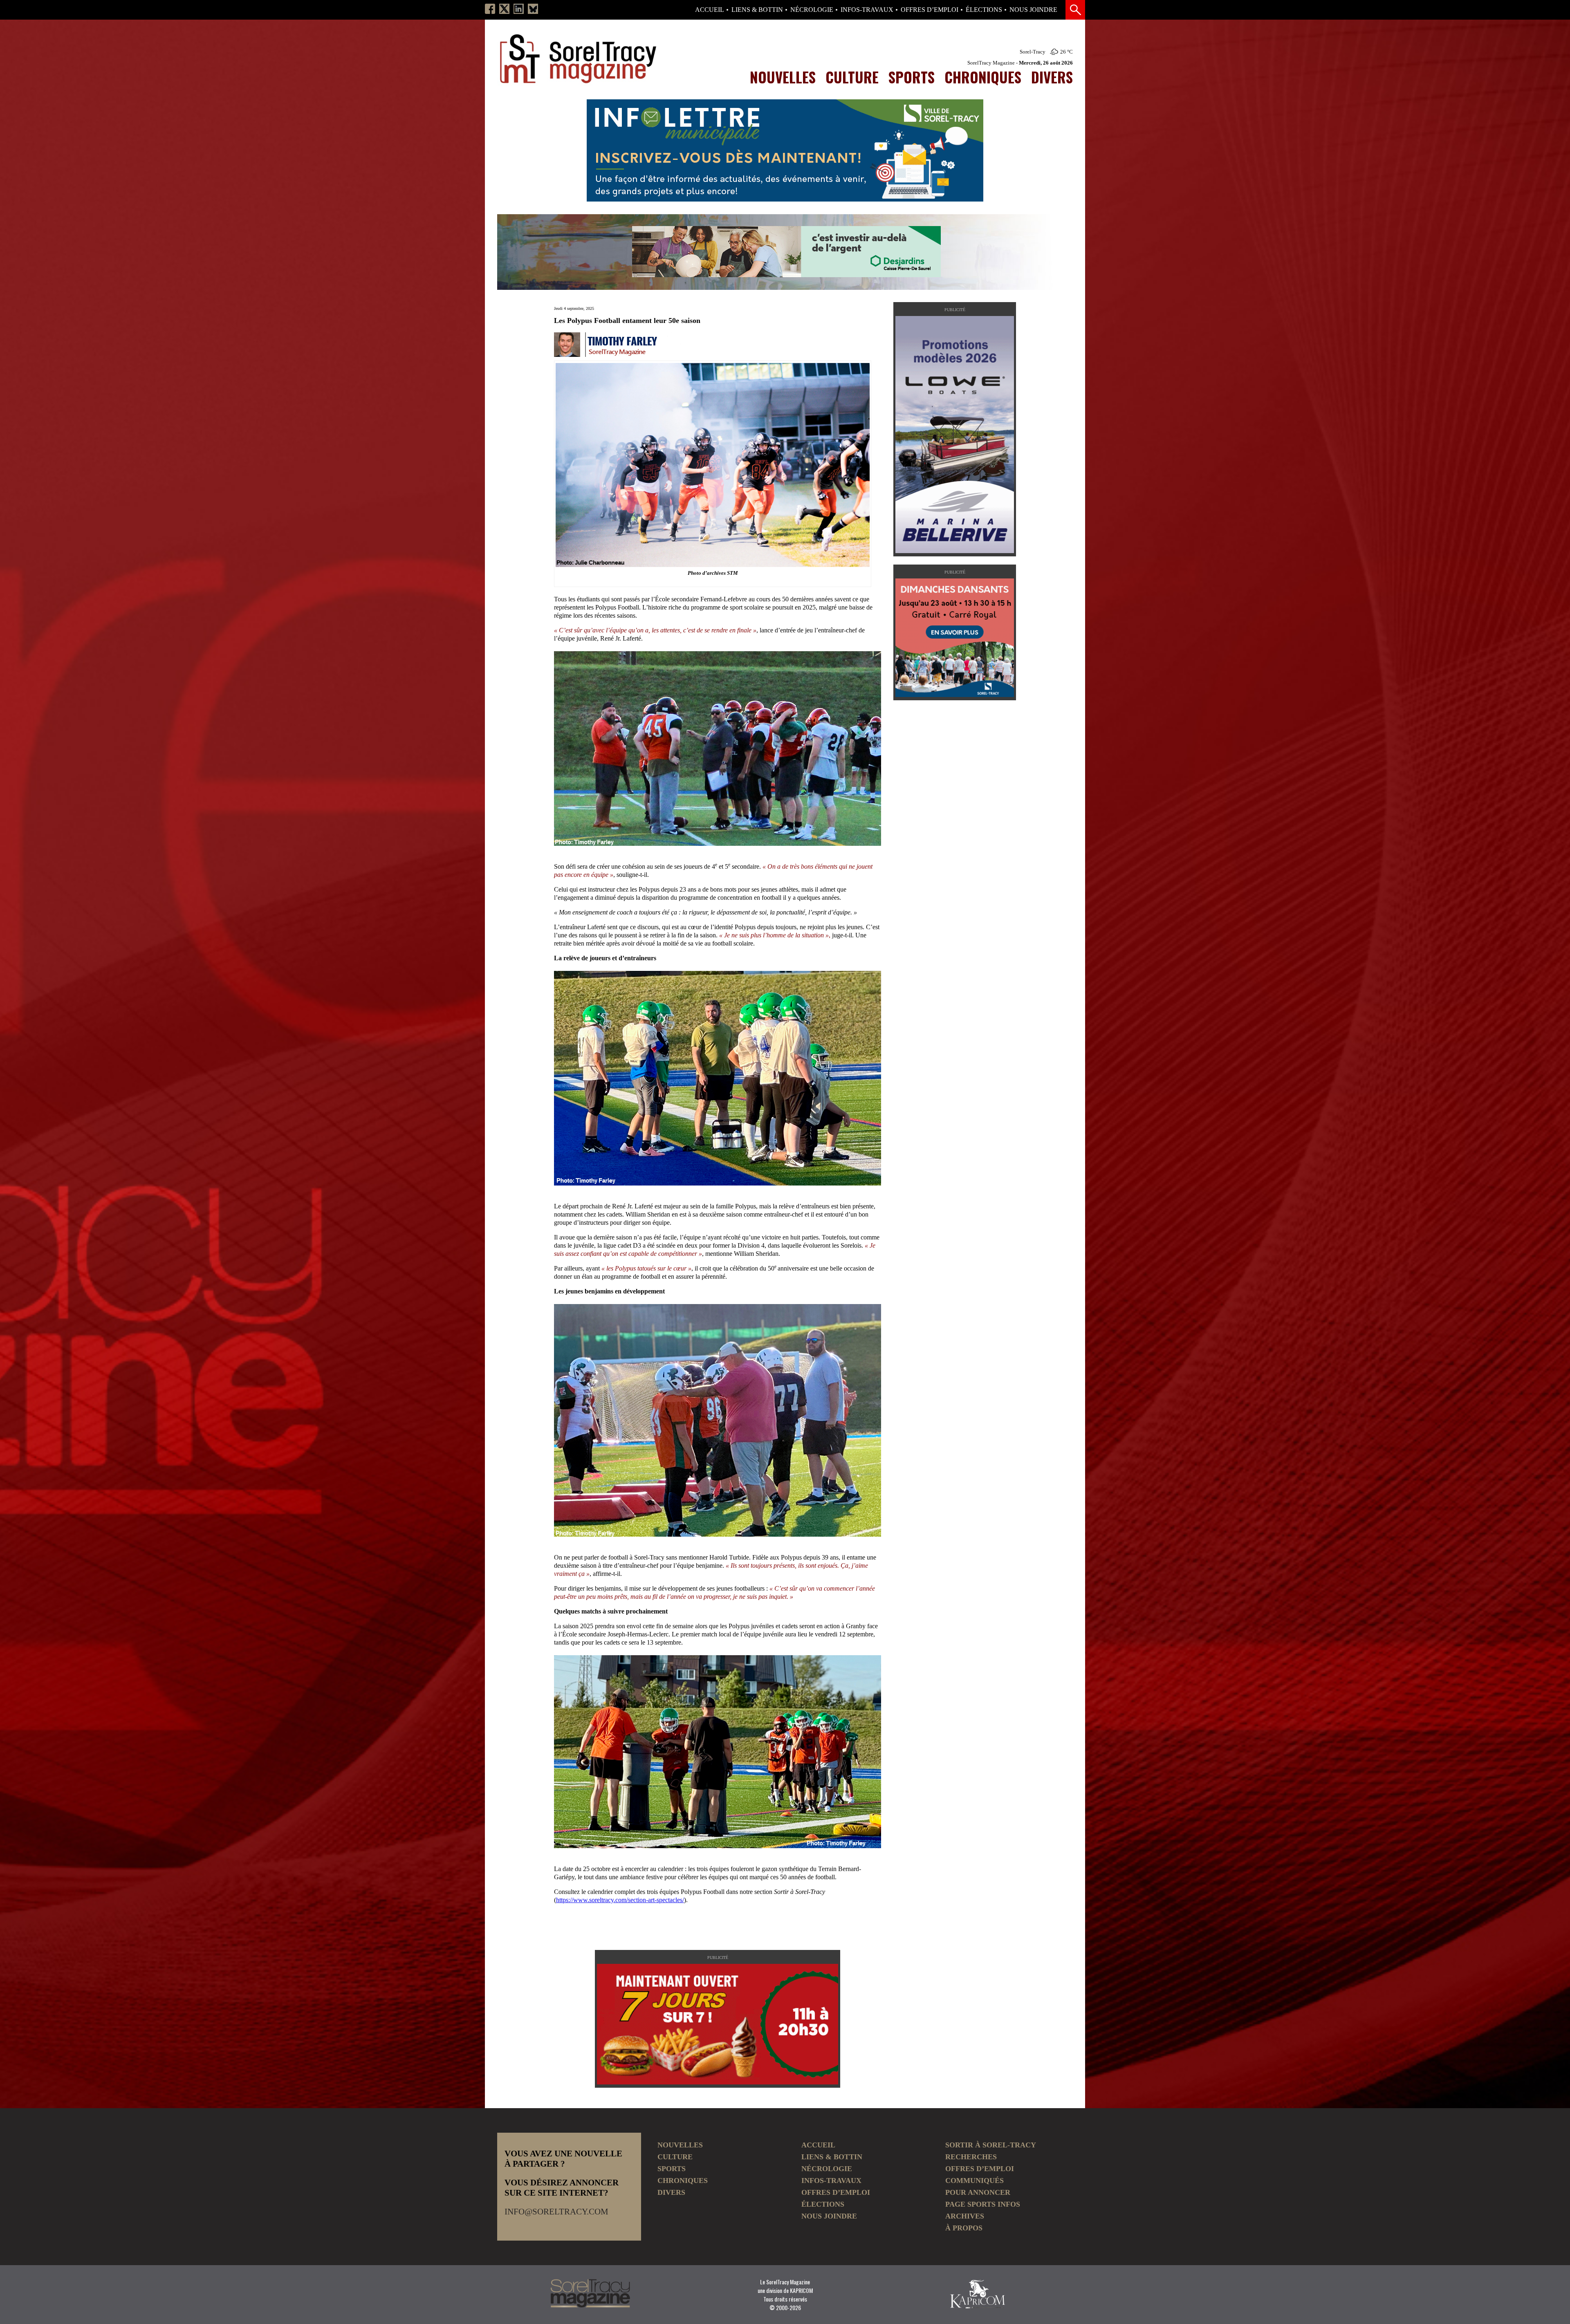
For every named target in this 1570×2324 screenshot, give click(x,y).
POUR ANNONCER (978, 2192)
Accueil (710, 10)
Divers (1052, 77)
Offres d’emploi (930, 10)
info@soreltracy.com (556, 2212)
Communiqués (975, 2181)
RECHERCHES (971, 2157)
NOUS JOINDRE (1033, 10)
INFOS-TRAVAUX (867, 10)
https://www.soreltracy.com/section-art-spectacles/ (620, 1900)
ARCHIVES (965, 2216)
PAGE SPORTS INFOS (983, 2204)
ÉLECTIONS (984, 10)
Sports (912, 77)
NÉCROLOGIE (812, 10)
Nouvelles (783, 77)
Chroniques (983, 77)
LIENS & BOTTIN (757, 10)
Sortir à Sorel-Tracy (991, 2145)
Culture (852, 77)
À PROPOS (964, 2228)
